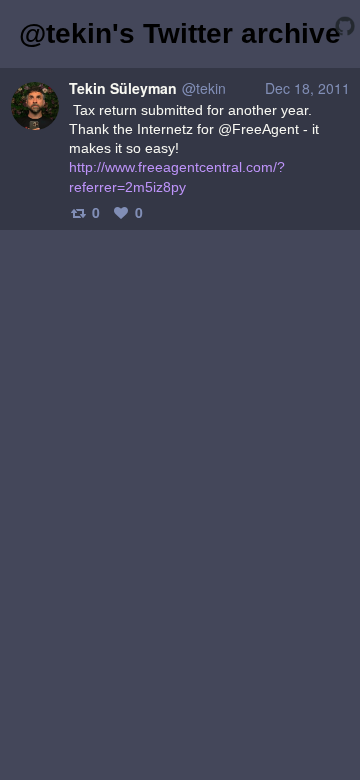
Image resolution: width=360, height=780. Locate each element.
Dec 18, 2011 (307, 88)
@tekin (204, 88)
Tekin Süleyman (123, 88)
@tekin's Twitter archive (180, 33)
